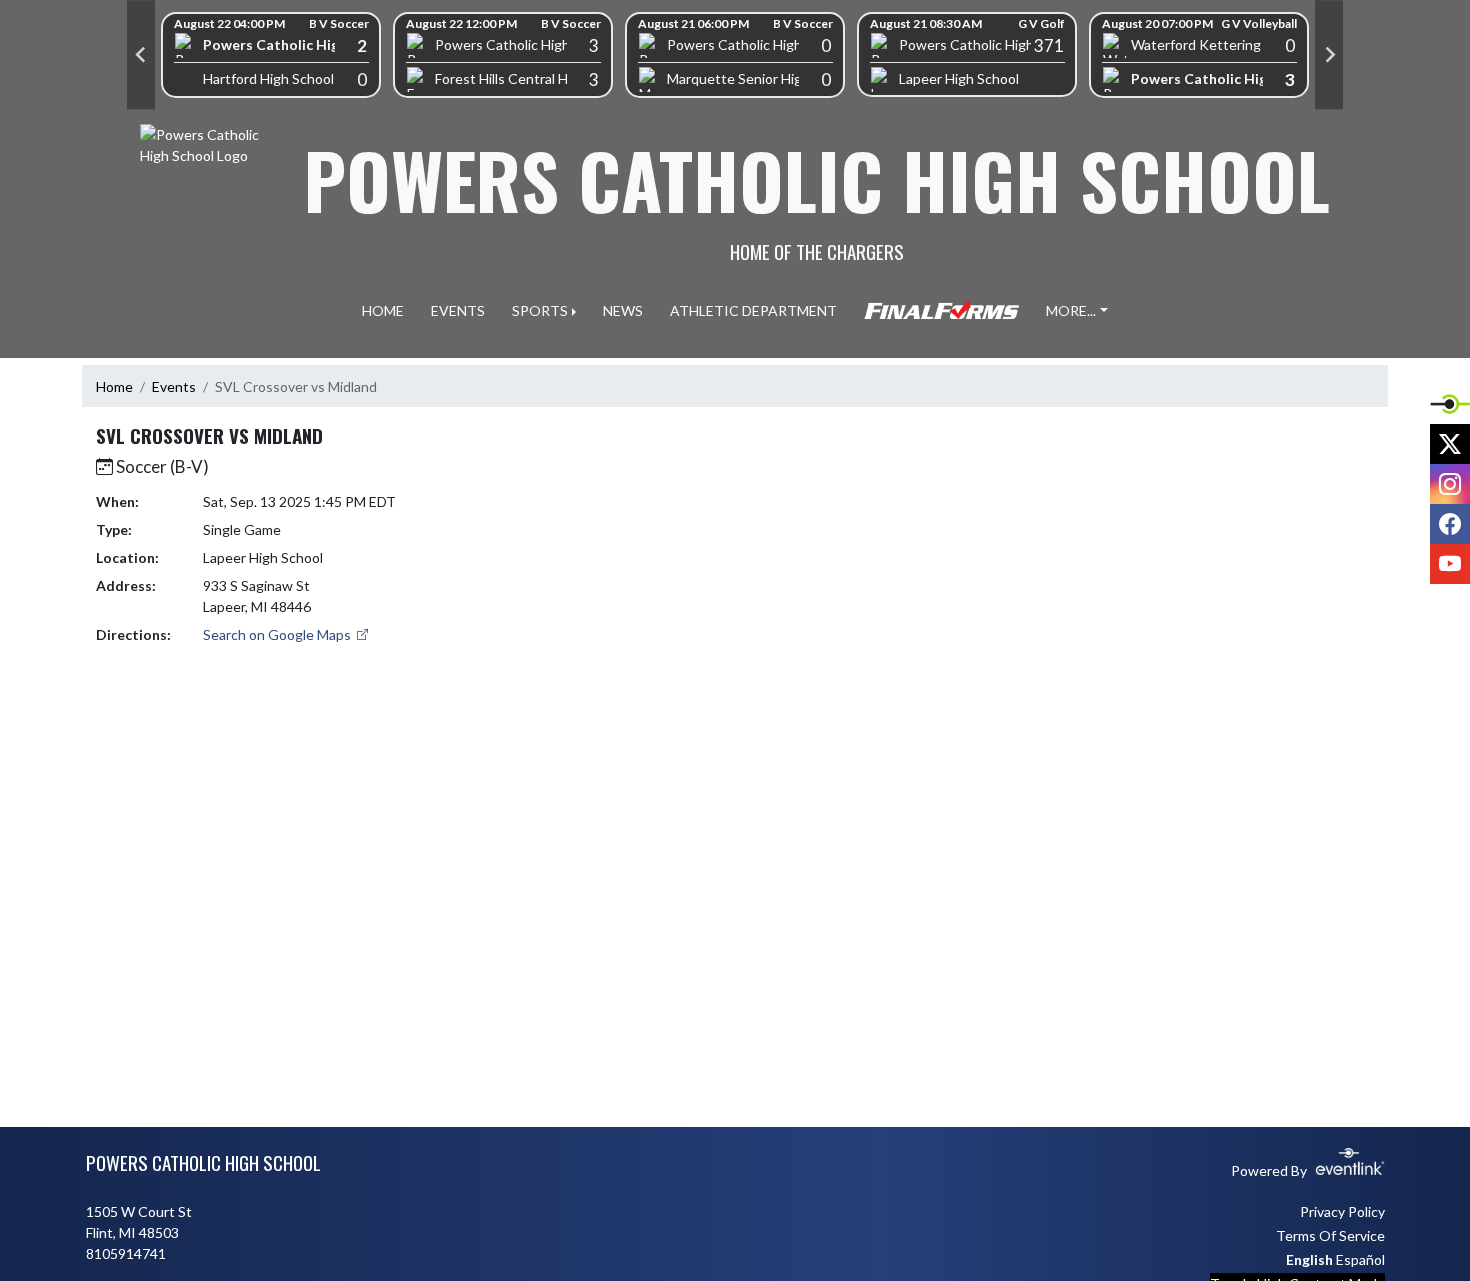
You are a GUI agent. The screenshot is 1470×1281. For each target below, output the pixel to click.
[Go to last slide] (141, 55)
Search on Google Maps (278, 634)
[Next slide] (1329, 55)
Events (174, 386)
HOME (383, 310)
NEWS (623, 310)
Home (114, 386)
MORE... (1071, 310)
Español (1360, 1259)
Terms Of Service (1330, 1235)
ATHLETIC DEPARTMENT (753, 310)
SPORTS (540, 310)
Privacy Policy (1342, 1211)
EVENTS (458, 310)
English (1309, 1259)
